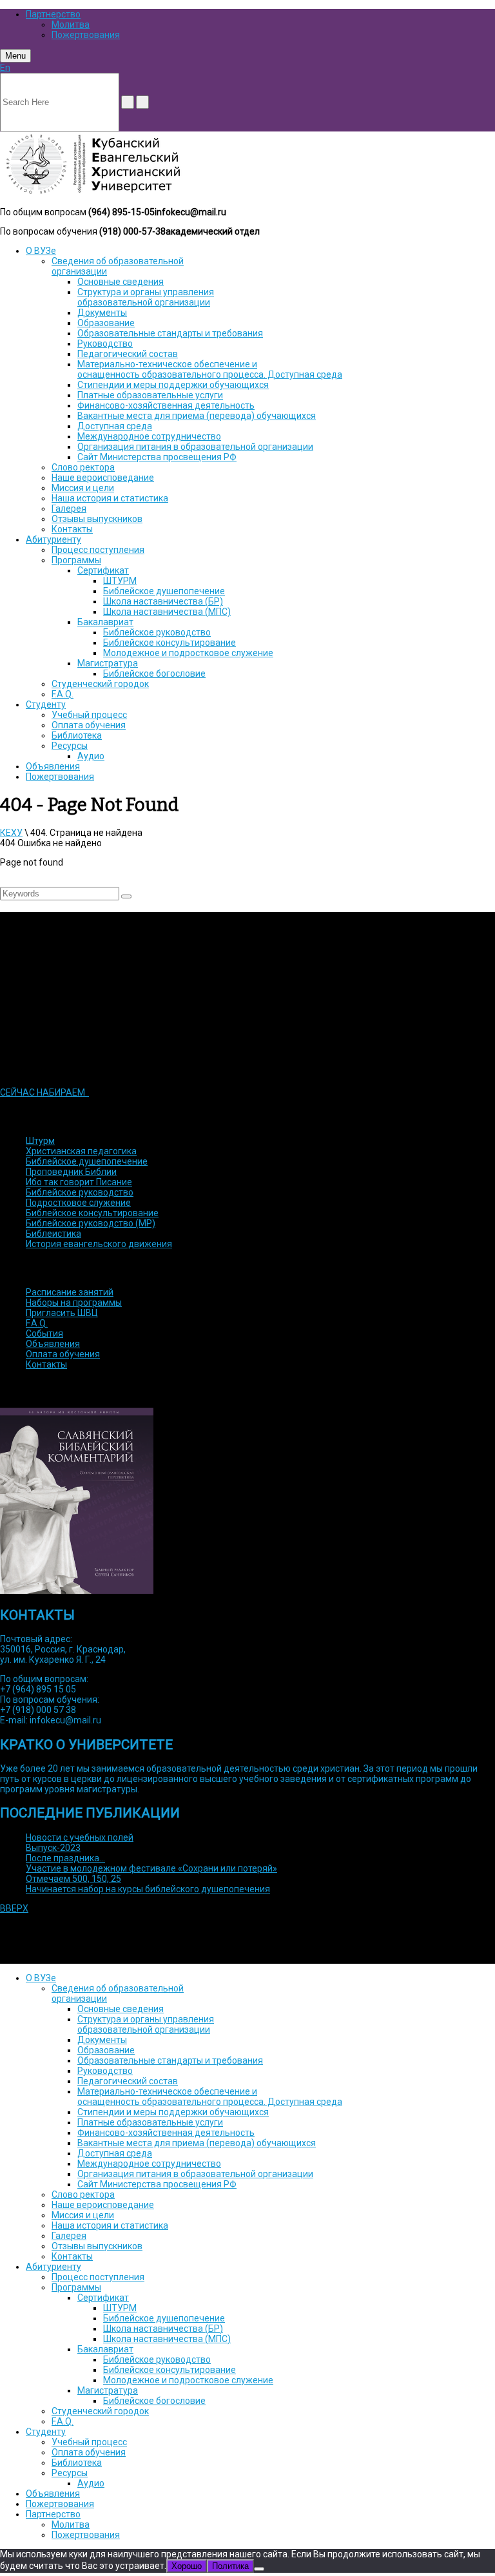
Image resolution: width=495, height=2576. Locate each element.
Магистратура (108, 663)
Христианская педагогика (81, 1151)
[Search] (126, 896)
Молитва (71, 24)
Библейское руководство (157, 632)
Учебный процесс (89, 715)
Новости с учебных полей (80, 1837)
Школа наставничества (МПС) (167, 612)
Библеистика (53, 1234)
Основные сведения (121, 282)
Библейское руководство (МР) (91, 1223)
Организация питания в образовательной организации (195, 447)
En (5, 68)
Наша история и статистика (110, 498)
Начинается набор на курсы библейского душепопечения (148, 1889)
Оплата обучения (89, 725)
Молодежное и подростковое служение (188, 653)
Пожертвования (86, 35)
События (44, 1333)
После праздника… (65, 1858)
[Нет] (259, 2569)
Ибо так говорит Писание (79, 1182)
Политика (230, 2566)
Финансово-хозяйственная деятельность (166, 405)
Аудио (91, 756)
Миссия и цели (83, 488)
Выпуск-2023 (53, 1848)
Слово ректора (83, 467)
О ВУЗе (41, 251)
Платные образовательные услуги (150, 395)
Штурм (40, 1141)
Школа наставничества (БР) (163, 601)
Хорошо (187, 2566)
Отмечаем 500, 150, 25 (73, 1879)
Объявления (53, 766)
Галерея (69, 508)
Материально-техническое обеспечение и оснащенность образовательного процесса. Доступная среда (210, 369)
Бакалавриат (105, 622)
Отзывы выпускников (97, 519)
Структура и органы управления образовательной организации (146, 297)
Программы (76, 560)
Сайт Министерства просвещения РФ (157, 457)
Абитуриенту (53, 539)
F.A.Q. (63, 694)
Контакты (72, 529)
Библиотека (77, 735)
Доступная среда (115, 426)
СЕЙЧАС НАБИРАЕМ (44, 1092)
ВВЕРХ (14, 1908)
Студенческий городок (100, 684)
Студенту (46, 704)
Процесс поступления (98, 550)
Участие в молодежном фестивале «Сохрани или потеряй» (151, 1868)
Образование (106, 323)
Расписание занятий (70, 1292)
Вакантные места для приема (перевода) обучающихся (197, 416)
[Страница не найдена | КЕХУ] (92, 193)
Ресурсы (70, 746)
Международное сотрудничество (149, 436)
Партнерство (53, 14)
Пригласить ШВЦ (62, 1313)
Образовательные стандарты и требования (170, 333)
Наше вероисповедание (103, 478)
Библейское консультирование (170, 643)
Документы (102, 313)
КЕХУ (11, 833)
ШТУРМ (120, 581)
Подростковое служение (78, 1203)
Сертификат (103, 570)
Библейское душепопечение (164, 591)
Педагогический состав (128, 354)
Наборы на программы (74, 1303)
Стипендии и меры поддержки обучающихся (173, 385)
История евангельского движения (99, 1244)
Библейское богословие (154, 673)
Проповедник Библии (71, 1172)
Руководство (105, 344)
